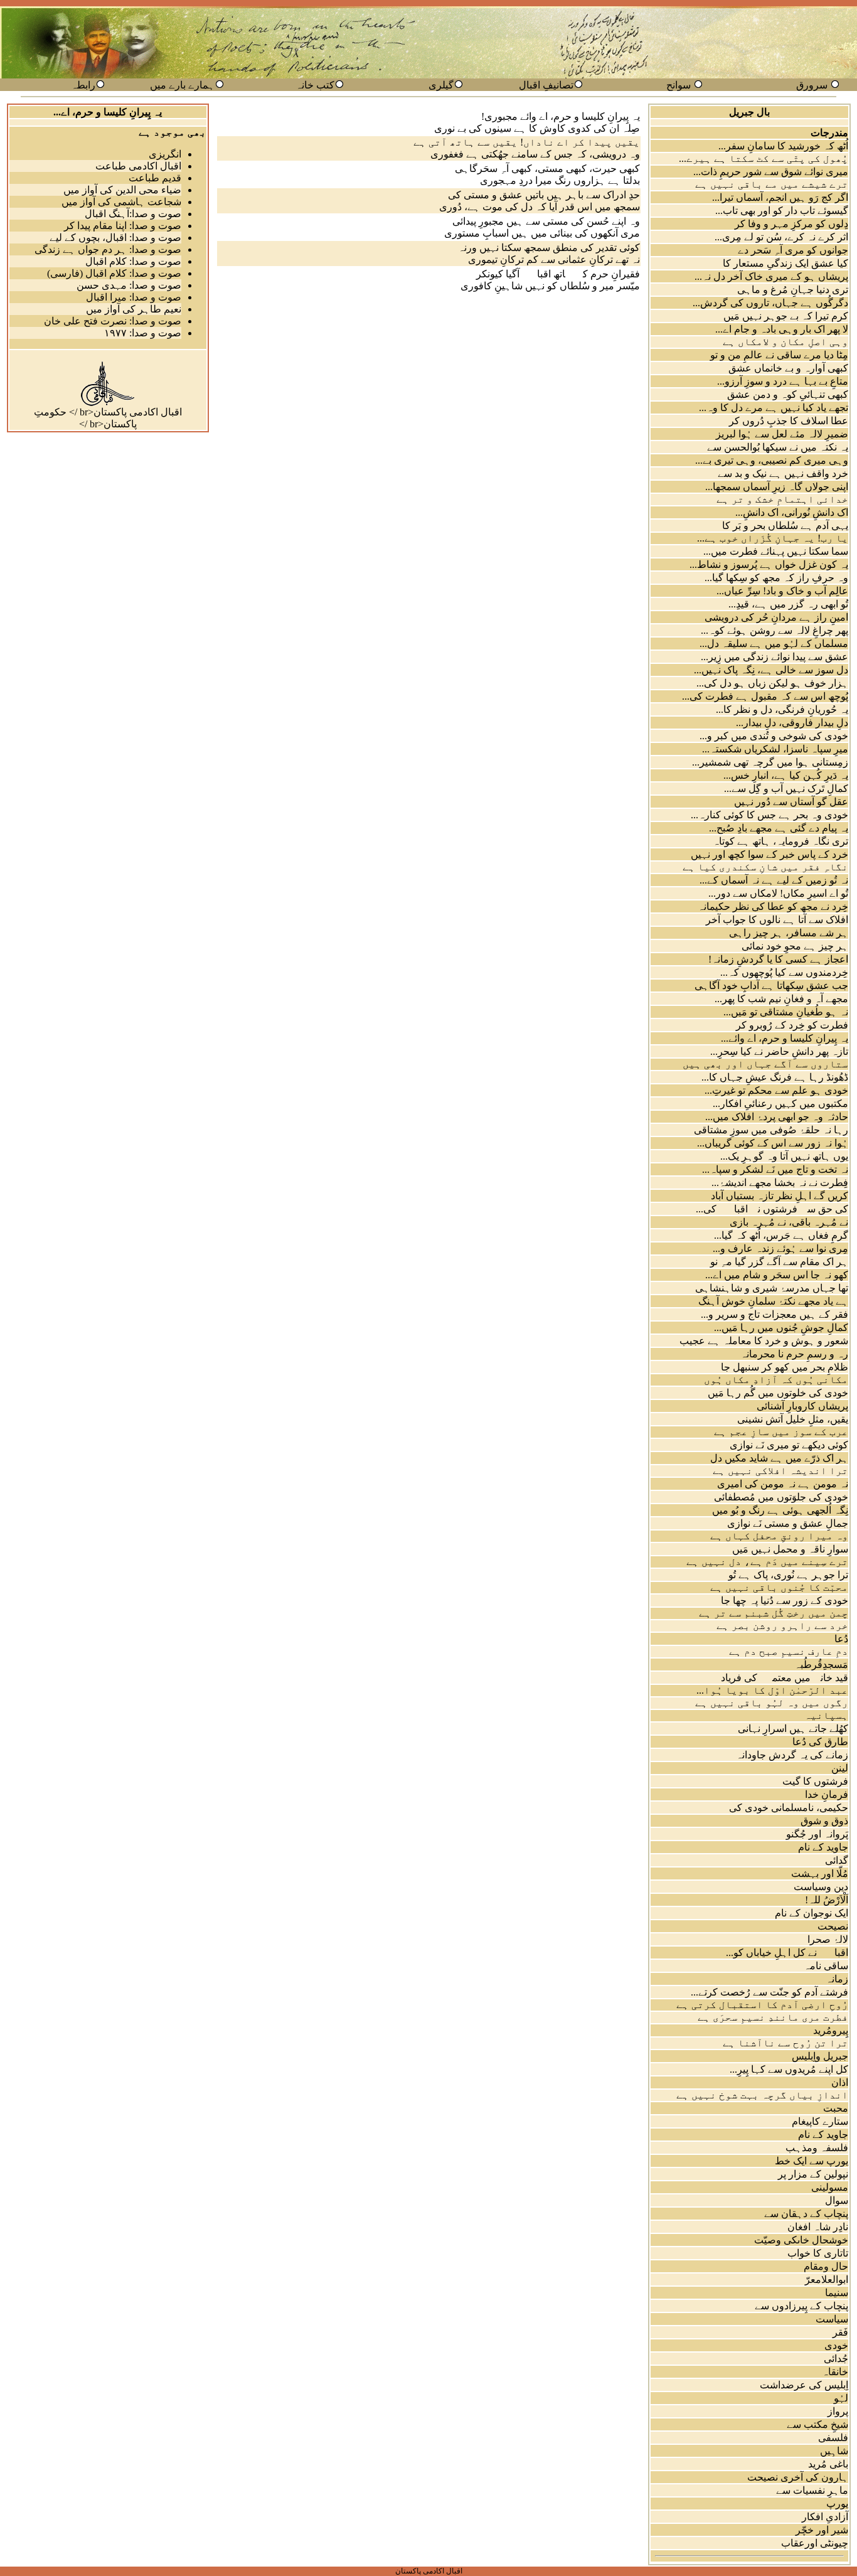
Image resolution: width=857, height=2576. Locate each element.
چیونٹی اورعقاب (815, 2543)
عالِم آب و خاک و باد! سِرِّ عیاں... (782, 591)
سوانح (679, 85)
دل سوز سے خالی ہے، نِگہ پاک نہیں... (771, 670)
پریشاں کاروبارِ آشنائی (802, 1406)
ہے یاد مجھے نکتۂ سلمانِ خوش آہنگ (773, 1301)
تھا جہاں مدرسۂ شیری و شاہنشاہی (772, 1288)
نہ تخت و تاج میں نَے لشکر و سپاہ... (775, 1169)
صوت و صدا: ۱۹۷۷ (143, 333)
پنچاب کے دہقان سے (806, 2214)
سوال (837, 2200)
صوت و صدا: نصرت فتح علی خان (113, 321)
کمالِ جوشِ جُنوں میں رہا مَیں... (781, 1328)
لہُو (841, 2398)
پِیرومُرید (831, 2030)
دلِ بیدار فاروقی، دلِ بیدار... (792, 723)
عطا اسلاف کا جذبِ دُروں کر (789, 421)
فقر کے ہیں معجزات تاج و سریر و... (774, 1314)
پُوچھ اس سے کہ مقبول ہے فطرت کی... (765, 696)
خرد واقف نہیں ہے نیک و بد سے (783, 473)
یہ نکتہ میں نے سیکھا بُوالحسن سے (778, 447)
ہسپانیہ (826, 1715)
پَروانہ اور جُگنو (817, 1834)
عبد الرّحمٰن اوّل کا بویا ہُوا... (772, 1690)
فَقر (840, 2332)
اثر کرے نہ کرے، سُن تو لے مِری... (781, 237)
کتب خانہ (315, 85)
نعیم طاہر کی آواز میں (134, 309)
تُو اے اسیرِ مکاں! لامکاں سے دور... (778, 893)
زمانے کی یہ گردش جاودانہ (792, 1755)
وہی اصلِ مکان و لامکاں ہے (785, 342)
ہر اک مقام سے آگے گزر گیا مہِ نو (779, 1262)
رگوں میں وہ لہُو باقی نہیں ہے (772, 1703)
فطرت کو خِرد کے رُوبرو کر (792, 1025)
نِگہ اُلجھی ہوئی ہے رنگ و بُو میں (780, 1510)
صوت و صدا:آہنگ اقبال (133, 214)
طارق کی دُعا (820, 1742)
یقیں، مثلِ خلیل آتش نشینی (793, 1419)
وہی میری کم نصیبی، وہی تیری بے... (772, 460)
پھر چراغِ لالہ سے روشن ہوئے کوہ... (774, 630)
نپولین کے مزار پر (813, 2174)
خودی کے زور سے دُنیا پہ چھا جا (785, 1601)
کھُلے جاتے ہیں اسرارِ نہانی (793, 1729)
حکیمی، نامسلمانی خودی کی (789, 1808)
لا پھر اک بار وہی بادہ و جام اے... (782, 329)
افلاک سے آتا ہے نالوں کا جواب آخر (777, 920)
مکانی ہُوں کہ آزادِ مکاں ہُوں (776, 1380)
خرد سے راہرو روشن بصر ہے (782, 1626)
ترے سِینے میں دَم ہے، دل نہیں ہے (767, 1562)
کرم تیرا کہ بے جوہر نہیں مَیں (786, 316)
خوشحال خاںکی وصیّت (801, 2240)
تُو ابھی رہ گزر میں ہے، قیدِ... (788, 604)
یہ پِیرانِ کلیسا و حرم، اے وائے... (785, 1038)
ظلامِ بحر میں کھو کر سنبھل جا (785, 1367)
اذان (840, 2082)
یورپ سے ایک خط (812, 2161)
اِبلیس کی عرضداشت (804, 2385)
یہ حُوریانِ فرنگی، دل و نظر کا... (782, 709)
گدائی (837, 1860)
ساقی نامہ (826, 1966)
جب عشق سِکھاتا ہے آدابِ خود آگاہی (771, 986)
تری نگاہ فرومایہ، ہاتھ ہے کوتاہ (780, 841)
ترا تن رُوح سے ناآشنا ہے (785, 2043)
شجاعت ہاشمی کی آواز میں (121, 202)
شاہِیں (834, 2451)
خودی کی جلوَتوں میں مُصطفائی (781, 1497)
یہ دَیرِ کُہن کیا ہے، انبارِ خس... (786, 775)
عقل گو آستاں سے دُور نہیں (791, 802)
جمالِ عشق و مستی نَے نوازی (788, 1523)
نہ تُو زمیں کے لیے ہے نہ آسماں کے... (774, 880)
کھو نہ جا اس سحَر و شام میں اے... (777, 1275)
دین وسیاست (821, 1887)
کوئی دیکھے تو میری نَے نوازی (789, 1445)
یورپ (837, 2504)
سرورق (812, 85)
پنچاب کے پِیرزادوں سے (801, 2306)
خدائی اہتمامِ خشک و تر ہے (782, 499)
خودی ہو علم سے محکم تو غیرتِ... (776, 1090)
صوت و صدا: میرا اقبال (134, 297)
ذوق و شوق (824, 1821)
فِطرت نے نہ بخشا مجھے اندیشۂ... (780, 1183)
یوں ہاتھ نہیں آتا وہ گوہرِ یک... (784, 1156)
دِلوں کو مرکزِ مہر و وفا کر (791, 224)
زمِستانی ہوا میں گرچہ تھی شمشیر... (770, 762)
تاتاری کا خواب (818, 2253)
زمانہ (837, 1979)
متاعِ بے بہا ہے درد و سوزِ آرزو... (783, 381)
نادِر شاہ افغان (818, 2227)
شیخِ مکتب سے (817, 2424)
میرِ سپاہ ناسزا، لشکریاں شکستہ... (775, 749)
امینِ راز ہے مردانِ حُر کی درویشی (776, 617)
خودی (836, 2345)
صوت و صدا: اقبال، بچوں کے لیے (115, 238)
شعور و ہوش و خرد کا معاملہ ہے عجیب (764, 1341)
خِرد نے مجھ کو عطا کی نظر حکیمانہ (773, 906)
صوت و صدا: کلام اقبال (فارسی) (114, 273)
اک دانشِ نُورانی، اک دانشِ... (792, 512)
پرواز (838, 2411)
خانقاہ (835, 2372)
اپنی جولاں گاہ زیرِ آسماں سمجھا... (777, 487)
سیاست (832, 2319)
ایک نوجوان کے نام (812, 1913)
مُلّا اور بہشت (820, 1873)
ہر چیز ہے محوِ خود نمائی (795, 946)
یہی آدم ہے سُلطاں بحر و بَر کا (785, 526)
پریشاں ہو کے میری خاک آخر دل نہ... (771, 276)
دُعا (841, 1639)
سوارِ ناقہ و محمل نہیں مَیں (790, 1549)
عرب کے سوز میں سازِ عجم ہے (781, 1432)
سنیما (837, 2293)
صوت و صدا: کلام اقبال (133, 261)
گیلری (441, 85)
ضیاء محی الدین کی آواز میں (122, 190)
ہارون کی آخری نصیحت (798, 2477)
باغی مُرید (828, 2464)
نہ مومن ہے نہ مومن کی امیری (783, 1484)
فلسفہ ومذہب (817, 2148)
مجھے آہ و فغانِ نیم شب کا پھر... (781, 999)
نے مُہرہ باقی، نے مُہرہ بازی (789, 1222)
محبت (836, 2108)
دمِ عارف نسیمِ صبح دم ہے (789, 1651)
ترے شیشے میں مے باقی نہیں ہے (772, 184)
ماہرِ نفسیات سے (812, 2490)
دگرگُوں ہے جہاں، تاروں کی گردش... (770, 303)
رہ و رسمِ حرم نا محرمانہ (794, 1354)
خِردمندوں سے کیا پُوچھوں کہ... (784, 972)
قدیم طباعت (155, 178)
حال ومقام (826, 2266)
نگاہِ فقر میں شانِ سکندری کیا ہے (765, 867)
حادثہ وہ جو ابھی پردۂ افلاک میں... (777, 1117)
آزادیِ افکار (825, 2517)
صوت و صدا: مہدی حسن (129, 285)
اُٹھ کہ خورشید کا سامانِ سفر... (783, 146)
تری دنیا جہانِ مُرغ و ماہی (793, 290)
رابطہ (83, 85)
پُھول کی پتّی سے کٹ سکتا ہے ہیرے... (764, 158)
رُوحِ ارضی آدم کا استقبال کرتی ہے (762, 2005)
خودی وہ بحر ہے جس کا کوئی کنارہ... (769, 815)
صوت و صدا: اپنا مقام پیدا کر (123, 226)
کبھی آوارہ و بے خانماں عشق (788, 368)
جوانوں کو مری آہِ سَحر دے (793, 250)
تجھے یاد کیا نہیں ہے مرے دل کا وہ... (774, 408)
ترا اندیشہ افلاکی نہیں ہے (780, 1471)
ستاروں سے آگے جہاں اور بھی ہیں (765, 1064)
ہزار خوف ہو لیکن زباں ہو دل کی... (772, 683)
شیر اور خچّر (822, 2530)
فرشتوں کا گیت (815, 1781)
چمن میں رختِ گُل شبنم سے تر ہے (774, 1613)
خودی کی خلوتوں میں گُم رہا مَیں (778, 1393)
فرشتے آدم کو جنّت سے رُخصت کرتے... (769, 1992)
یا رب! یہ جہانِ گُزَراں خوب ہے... (773, 538)
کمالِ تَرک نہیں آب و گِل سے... (786, 788)
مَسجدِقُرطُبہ (821, 1665)
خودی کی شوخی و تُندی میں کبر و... (774, 736)
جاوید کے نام (823, 1847)
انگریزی (165, 154)
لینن (840, 1768)
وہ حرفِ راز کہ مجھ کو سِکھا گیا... (776, 578)
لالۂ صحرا (828, 1939)
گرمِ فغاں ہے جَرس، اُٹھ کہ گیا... (781, 1235)
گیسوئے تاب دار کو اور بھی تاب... (782, 211)
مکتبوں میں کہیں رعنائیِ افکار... (780, 1104)
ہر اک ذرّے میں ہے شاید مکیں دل (779, 1458)
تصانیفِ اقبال (546, 85)
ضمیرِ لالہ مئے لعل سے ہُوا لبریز (782, 434)
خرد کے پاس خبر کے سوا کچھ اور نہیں (769, 854)
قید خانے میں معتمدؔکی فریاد (785, 1678)
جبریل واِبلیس (820, 2056)
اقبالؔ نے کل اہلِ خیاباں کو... (787, 1953)
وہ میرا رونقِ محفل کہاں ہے (779, 1536)
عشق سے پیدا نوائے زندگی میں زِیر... (774, 657)
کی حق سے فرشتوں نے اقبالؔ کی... (772, 1209)
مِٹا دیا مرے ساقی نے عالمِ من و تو (779, 355)
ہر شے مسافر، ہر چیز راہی (789, 933)
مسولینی (830, 2187)
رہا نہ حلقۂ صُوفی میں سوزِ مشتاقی (771, 1130)
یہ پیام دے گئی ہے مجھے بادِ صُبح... (779, 828)
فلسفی (833, 2438)
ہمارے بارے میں (182, 85)
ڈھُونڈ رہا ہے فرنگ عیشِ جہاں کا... (775, 1077)
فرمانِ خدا (827, 1794)
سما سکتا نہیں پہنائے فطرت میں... (776, 551)
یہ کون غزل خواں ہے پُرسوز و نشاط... (769, 564)
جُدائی (836, 2359)
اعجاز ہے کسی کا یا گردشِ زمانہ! (778, 959)
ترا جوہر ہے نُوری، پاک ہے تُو (788, 1575)
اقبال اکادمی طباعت (138, 166)
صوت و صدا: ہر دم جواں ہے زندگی (108, 249)
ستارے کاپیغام (820, 2121)
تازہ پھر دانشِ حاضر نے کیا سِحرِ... (779, 1051)
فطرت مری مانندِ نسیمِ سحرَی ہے (773, 2017)
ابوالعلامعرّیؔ (819, 2279)
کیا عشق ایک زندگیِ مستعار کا (785, 263)
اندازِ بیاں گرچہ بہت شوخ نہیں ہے (762, 2095)
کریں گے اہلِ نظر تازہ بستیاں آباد (780, 1196)
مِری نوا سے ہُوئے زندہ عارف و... (780, 1248)
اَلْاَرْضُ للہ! (827, 1900)
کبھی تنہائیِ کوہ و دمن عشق (788, 394)
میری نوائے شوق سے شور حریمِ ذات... (771, 172)
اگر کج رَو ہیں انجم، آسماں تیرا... (780, 197)
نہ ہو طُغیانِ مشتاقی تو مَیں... (786, 1012)
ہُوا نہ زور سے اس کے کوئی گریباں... (773, 1143)
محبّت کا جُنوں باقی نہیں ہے (779, 1587)
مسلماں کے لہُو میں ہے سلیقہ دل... (774, 644)
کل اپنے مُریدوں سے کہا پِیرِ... (789, 2069)
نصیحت (833, 1926)
